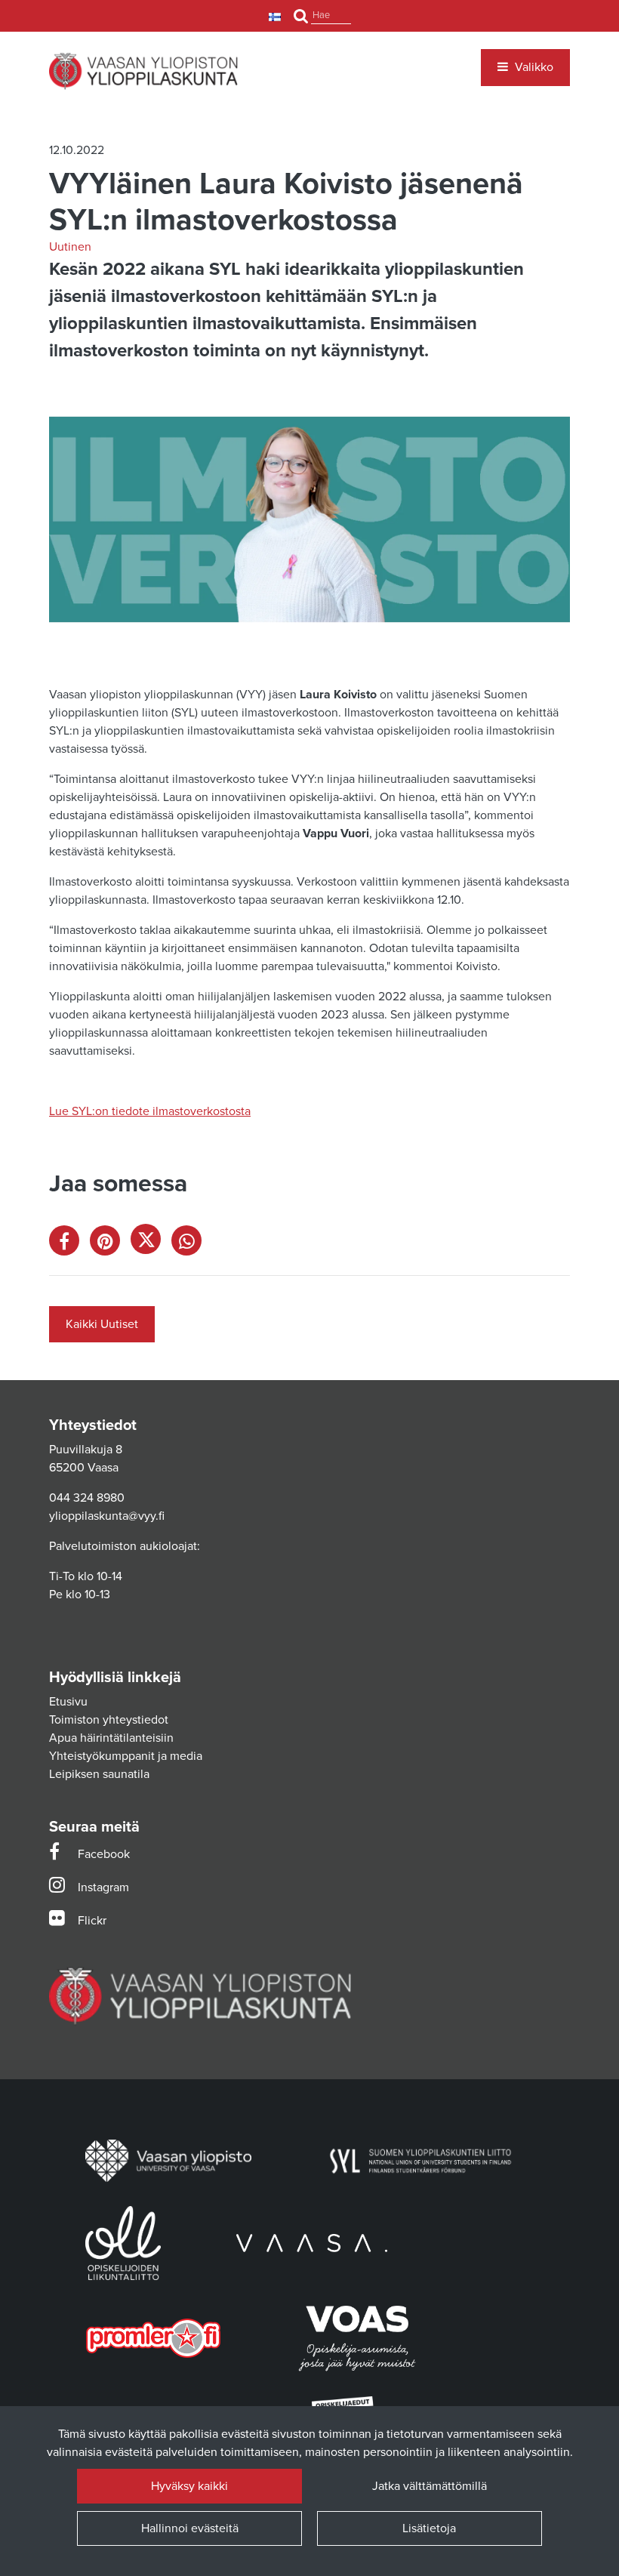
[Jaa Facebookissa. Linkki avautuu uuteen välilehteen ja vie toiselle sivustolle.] (69, 1244)
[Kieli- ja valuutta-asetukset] (277, 16)
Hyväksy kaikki (189, 2486)
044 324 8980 (87, 1498)
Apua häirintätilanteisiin (111, 1738)
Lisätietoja (429, 2528)
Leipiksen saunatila (99, 1774)
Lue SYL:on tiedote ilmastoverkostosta (150, 1111)
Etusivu (68, 1702)
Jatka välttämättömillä (430, 2486)
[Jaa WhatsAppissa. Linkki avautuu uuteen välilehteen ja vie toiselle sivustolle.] (190, 1244)
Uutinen (70, 247)
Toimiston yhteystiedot (109, 1720)
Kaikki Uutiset (102, 1324)
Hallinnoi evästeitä (190, 2528)
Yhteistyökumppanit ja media (126, 1756)
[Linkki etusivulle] (143, 71)
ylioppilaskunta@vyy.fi (107, 1516)
